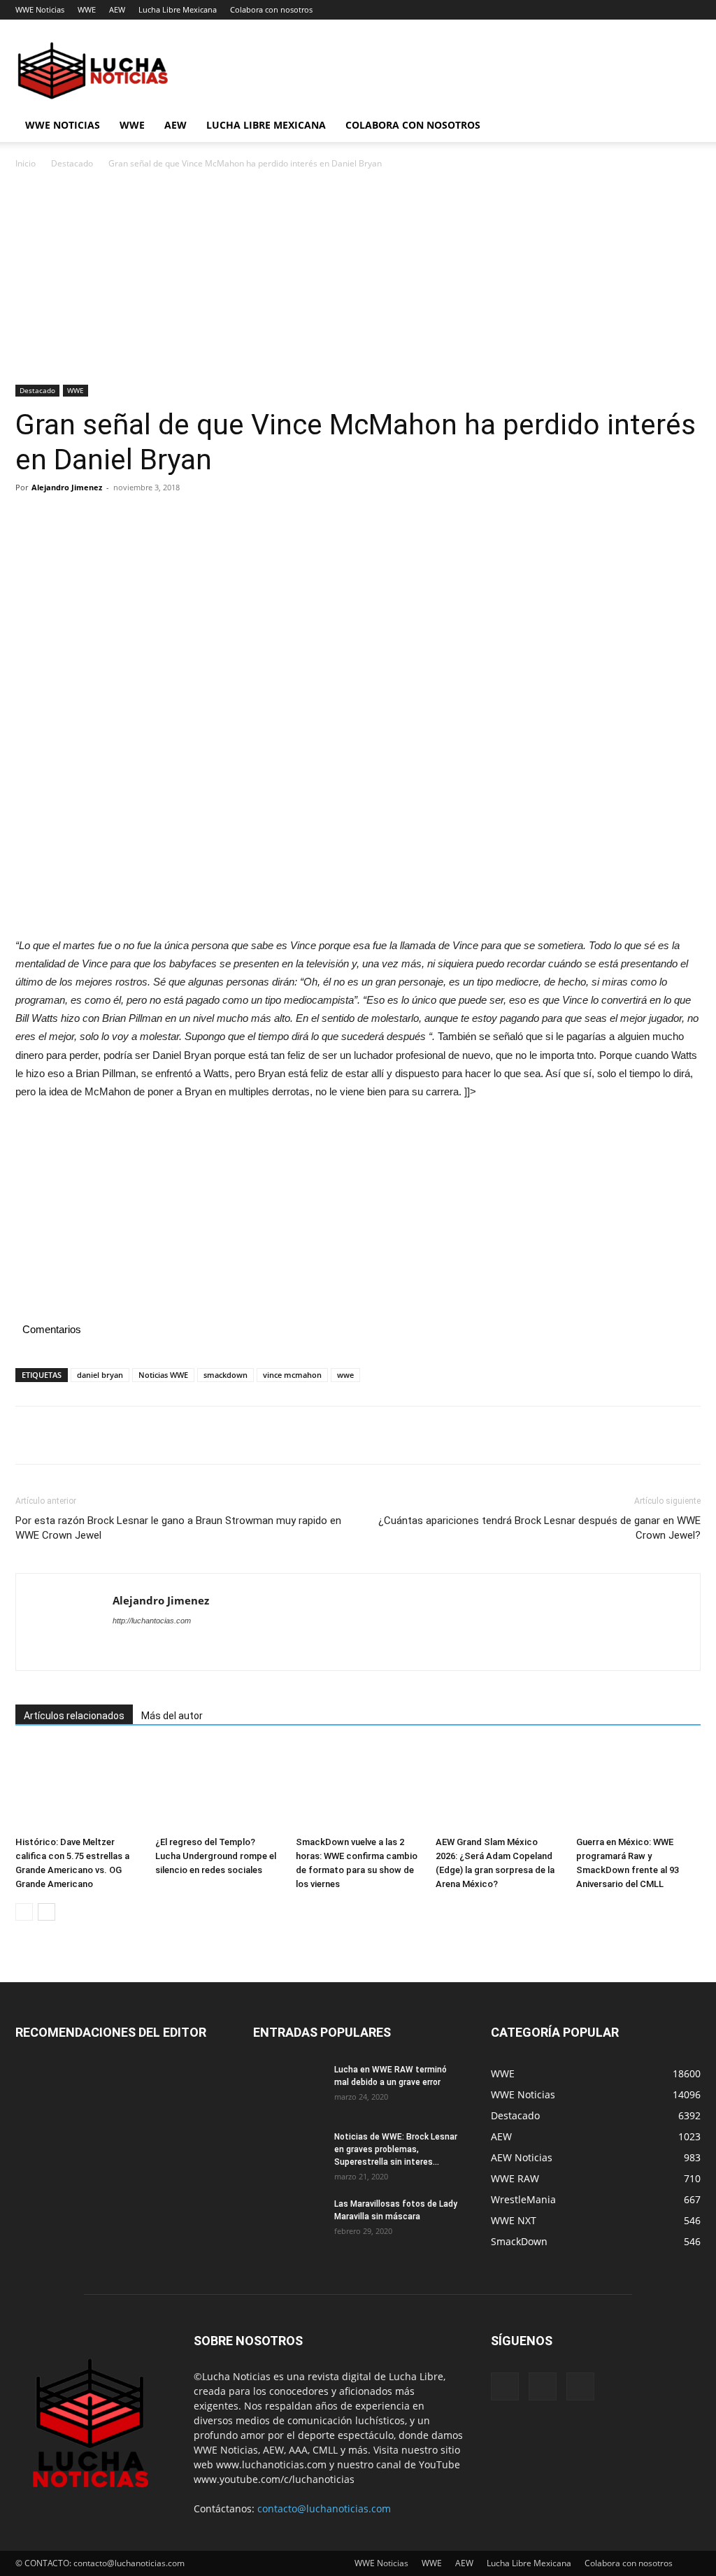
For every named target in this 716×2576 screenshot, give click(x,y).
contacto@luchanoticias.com (324, 2509)
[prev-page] (24, 1912)
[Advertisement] (358, 281)
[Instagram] (543, 2386)
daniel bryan (100, 1375)
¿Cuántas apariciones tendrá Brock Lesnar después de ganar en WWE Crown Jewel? (539, 1528)
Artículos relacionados (74, 1716)
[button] (684, 126)
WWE (87, 9)
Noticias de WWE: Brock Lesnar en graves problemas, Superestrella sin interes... (396, 2149)
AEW (117, 9)
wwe (345, 1375)
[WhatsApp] (126, 519)
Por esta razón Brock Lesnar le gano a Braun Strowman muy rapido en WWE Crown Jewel (178, 1528)
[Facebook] (29, 519)
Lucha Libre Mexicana (178, 9)
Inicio (26, 163)
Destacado (72, 163)
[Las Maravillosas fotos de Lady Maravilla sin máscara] (288, 2222)
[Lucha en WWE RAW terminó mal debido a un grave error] (288, 2088)
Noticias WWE (163, 1375)
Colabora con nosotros (271, 9)
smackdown (225, 1375)
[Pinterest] (94, 519)
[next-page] (46, 1912)
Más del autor (172, 1716)
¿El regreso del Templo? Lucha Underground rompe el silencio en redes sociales (216, 1856)
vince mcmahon (292, 1375)
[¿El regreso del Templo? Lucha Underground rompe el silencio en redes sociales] (217, 1787)
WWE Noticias (40, 9)
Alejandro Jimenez (67, 487)
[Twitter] (62, 519)
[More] (159, 519)
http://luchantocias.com (152, 1621)
